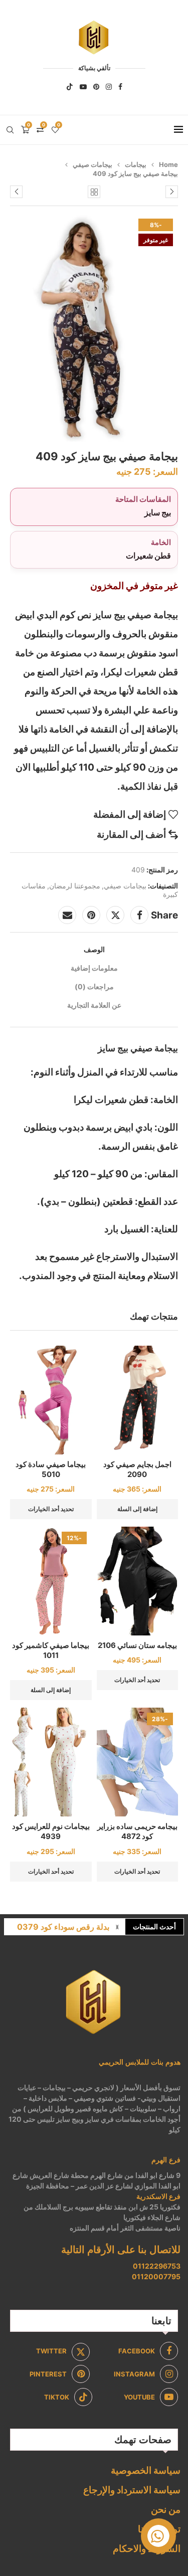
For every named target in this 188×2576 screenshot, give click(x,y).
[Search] (10, 130)
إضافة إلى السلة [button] (137, 1509)
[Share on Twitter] (115, 915)
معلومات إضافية (94, 968)
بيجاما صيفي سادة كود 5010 (51, 1469)
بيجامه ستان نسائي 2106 (137, 1645)
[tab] (94, 949)
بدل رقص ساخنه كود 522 (66, 1927)
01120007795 (156, 2276)
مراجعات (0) (94, 986)
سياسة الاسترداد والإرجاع (132, 2490)
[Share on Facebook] (139, 915)
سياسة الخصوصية (146, 2470)
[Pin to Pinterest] (91, 915)
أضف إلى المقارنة (131, 835)
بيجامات (136, 164)
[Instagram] (109, 87)
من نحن (166, 2510)
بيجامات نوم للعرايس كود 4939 (51, 1831)
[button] (117, 1927)
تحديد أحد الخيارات (51, 1509)
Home (168, 164)
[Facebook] (120, 87)
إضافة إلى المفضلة (130, 814)
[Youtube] (83, 87)
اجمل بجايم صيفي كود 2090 (137, 1469)
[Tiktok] (70, 87)
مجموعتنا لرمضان (75, 886)
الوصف (94, 949)
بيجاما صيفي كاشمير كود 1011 (51, 1650)
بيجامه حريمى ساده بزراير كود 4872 (137, 1831)
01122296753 (157, 2266)
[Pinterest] (96, 87)
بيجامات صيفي (92, 164)
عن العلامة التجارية (94, 1005)
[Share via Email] (67, 915)
